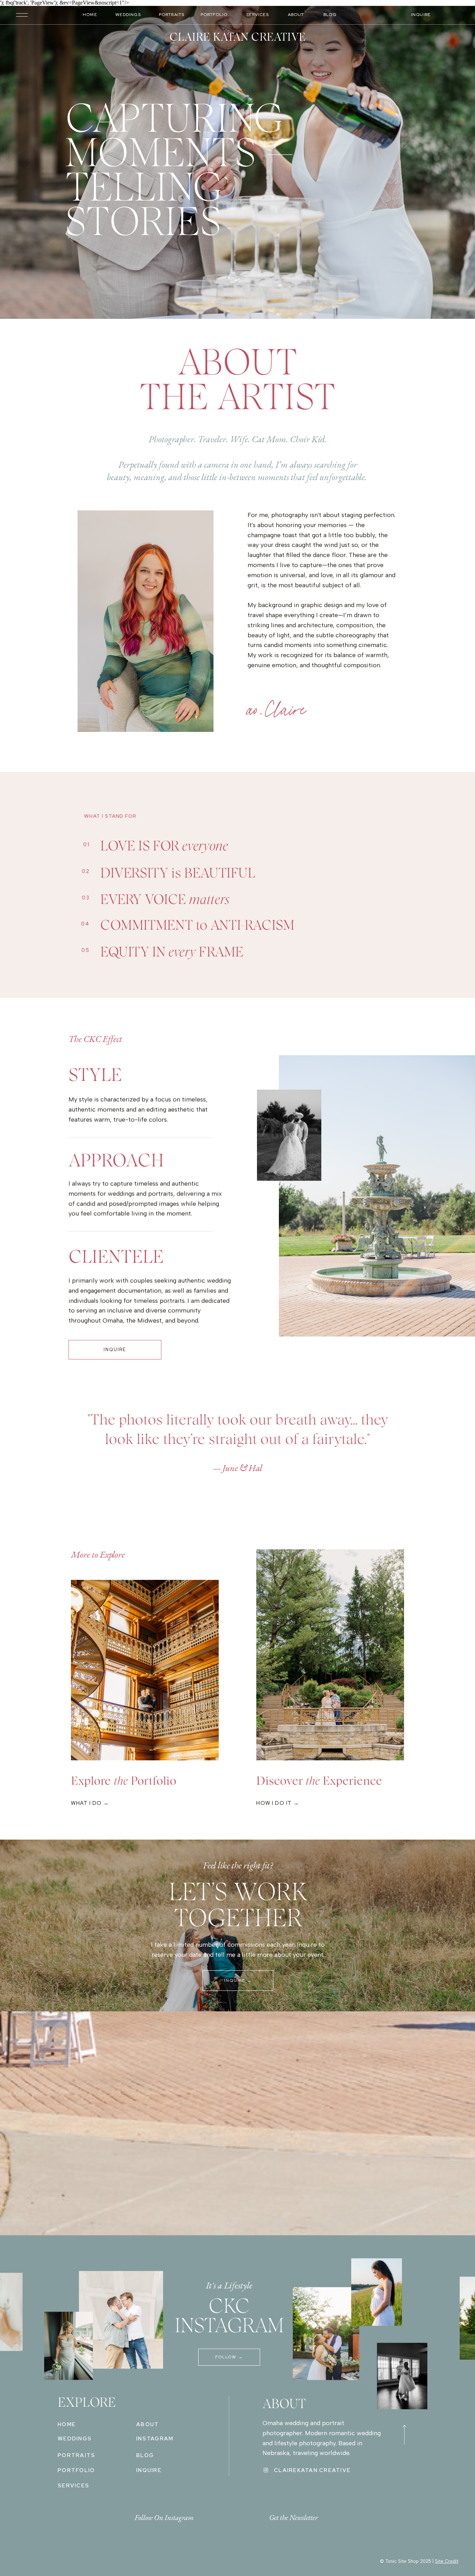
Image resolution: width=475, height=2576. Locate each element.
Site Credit (447, 2561)
